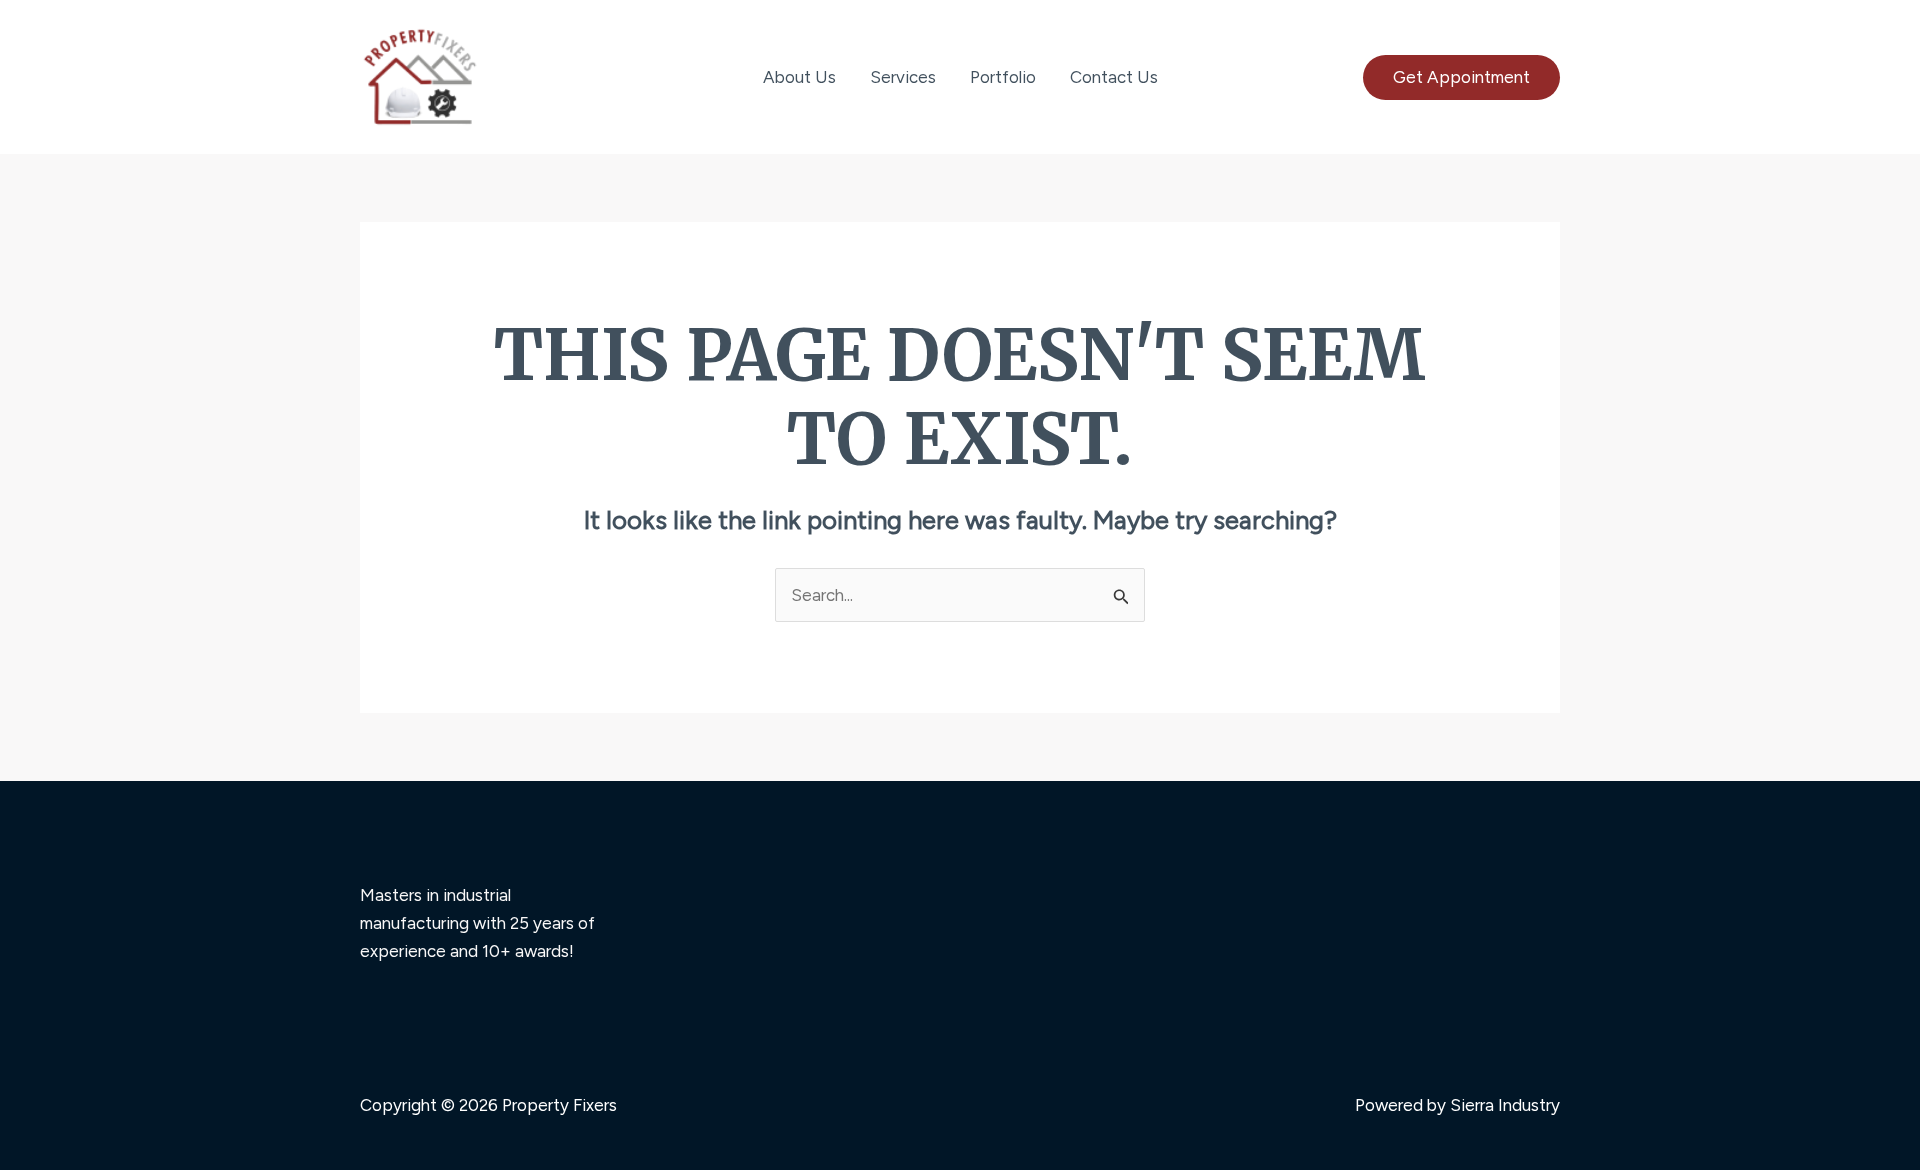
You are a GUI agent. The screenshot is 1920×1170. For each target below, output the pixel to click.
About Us (799, 77)
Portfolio (1003, 77)
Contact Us (1114, 77)
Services (903, 77)
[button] (1461, 77)
